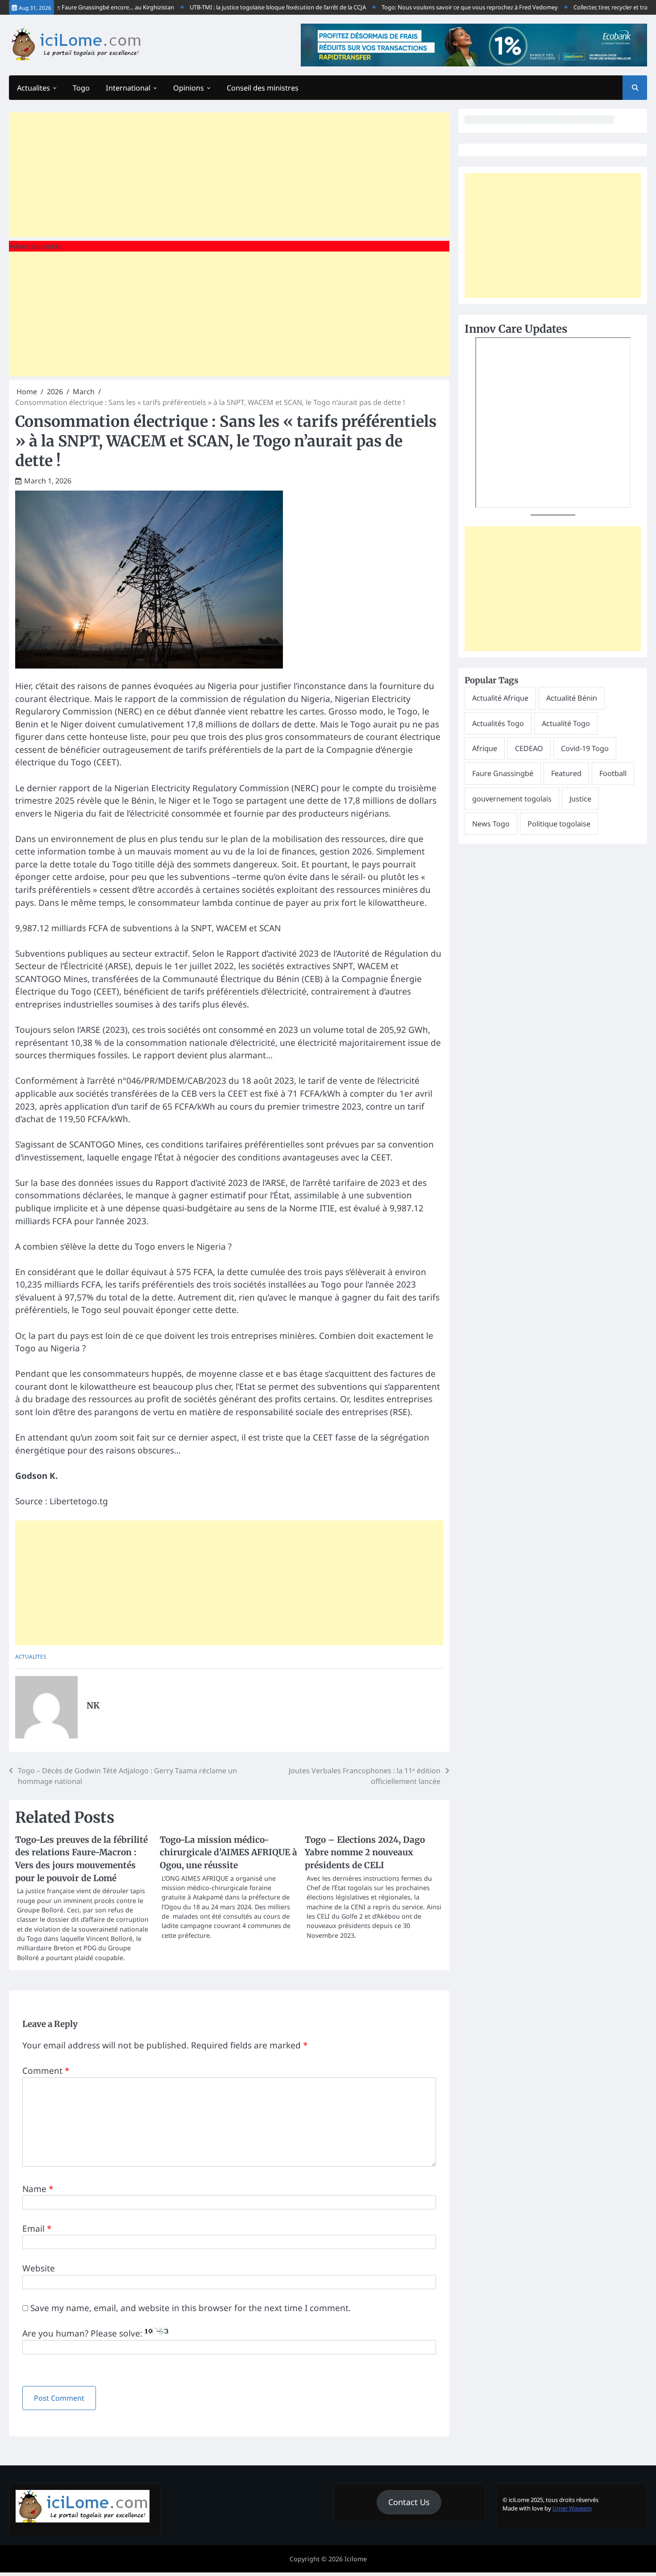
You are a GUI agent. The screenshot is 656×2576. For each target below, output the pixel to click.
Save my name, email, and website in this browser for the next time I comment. (191, 2308)
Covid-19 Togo (585, 748)
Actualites (33, 88)
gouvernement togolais (512, 799)
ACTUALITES (31, 1656)
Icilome (356, 2559)
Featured (566, 773)
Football (613, 773)
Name (38, 2189)
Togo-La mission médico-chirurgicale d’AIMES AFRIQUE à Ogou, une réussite (228, 1852)
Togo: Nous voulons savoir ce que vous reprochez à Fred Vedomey (438, 7)
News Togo (491, 824)
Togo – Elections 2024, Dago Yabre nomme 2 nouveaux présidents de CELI (365, 1852)
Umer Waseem (572, 2508)
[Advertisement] (229, 175)
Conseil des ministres (263, 88)
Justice (580, 799)
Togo (81, 88)
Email (37, 2229)
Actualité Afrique (500, 698)
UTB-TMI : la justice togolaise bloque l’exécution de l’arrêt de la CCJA (246, 7)
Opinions (189, 88)
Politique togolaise (559, 824)
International (128, 88)
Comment (46, 2071)
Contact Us (409, 2502)
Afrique (485, 748)
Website (39, 2268)
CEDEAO (529, 748)
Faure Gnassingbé (503, 773)
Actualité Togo (566, 723)
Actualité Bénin (572, 698)
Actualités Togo (498, 723)
